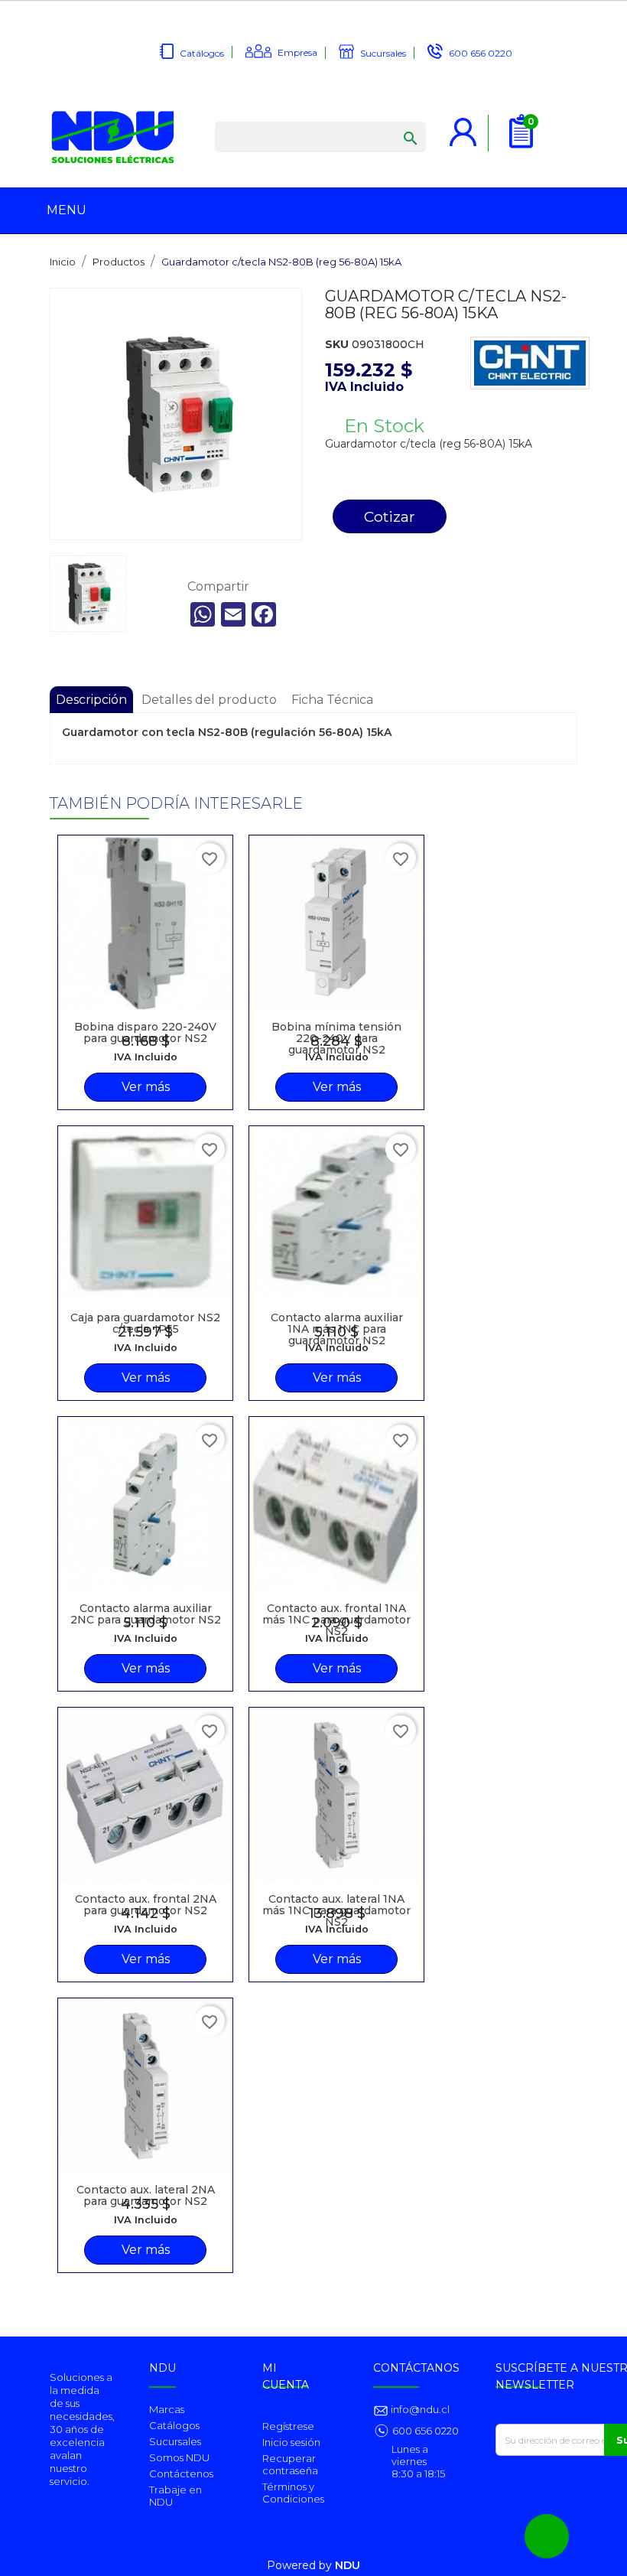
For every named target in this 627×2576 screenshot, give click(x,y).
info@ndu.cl (419, 2409)
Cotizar (390, 516)
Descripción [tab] (91, 700)
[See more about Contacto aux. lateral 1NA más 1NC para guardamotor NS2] (336, 1795)
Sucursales (383, 53)
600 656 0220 (481, 53)
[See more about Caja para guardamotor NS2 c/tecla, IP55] (145, 1213)
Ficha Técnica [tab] (332, 700)
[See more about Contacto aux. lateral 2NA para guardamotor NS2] (145, 2086)
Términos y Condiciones (293, 2493)
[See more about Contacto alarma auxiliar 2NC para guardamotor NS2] (145, 1504)
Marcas (167, 2409)
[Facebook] (264, 614)
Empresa (297, 52)
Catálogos (202, 53)
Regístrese (288, 2426)
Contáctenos (181, 2473)
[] (395, 123)
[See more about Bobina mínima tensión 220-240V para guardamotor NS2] (336, 923)
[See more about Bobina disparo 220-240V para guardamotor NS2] (145, 923)
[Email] (233, 614)
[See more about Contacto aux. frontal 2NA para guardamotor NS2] (145, 1795)
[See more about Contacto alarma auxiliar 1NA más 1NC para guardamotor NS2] (336, 1213)
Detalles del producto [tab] (209, 700)
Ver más (146, 1087)
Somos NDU (179, 2457)
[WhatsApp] (203, 614)
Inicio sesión (291, 2442)
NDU (348, 2565)
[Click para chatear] (547, 2536)
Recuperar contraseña (290, 2464)
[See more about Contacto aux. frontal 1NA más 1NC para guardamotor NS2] (336, 1504)
